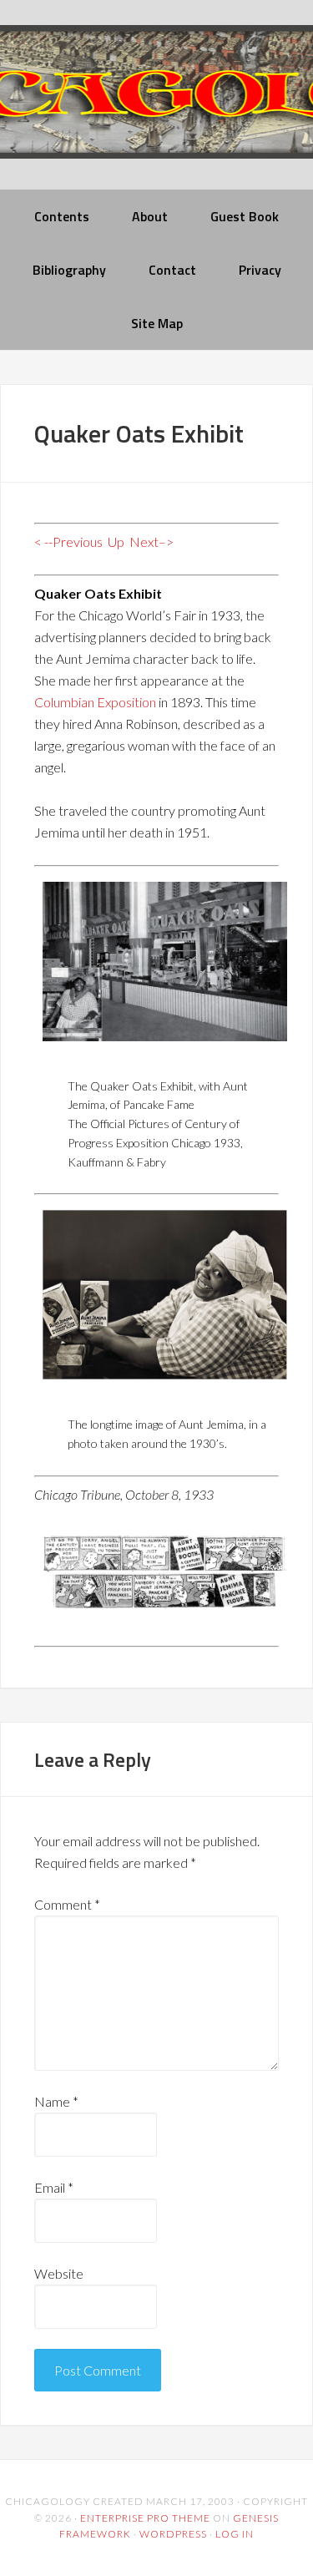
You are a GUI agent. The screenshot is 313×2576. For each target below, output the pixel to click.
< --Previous (68, 542)
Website (59, 2273)
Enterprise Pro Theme (145, 2518)
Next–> (151, 542)
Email (54, 2187)
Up (116, 542)
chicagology (156, 106)
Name (56, 2101)
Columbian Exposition (95, 702)
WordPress (173, 2534)
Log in (235, 2534)
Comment (67, 1904)
